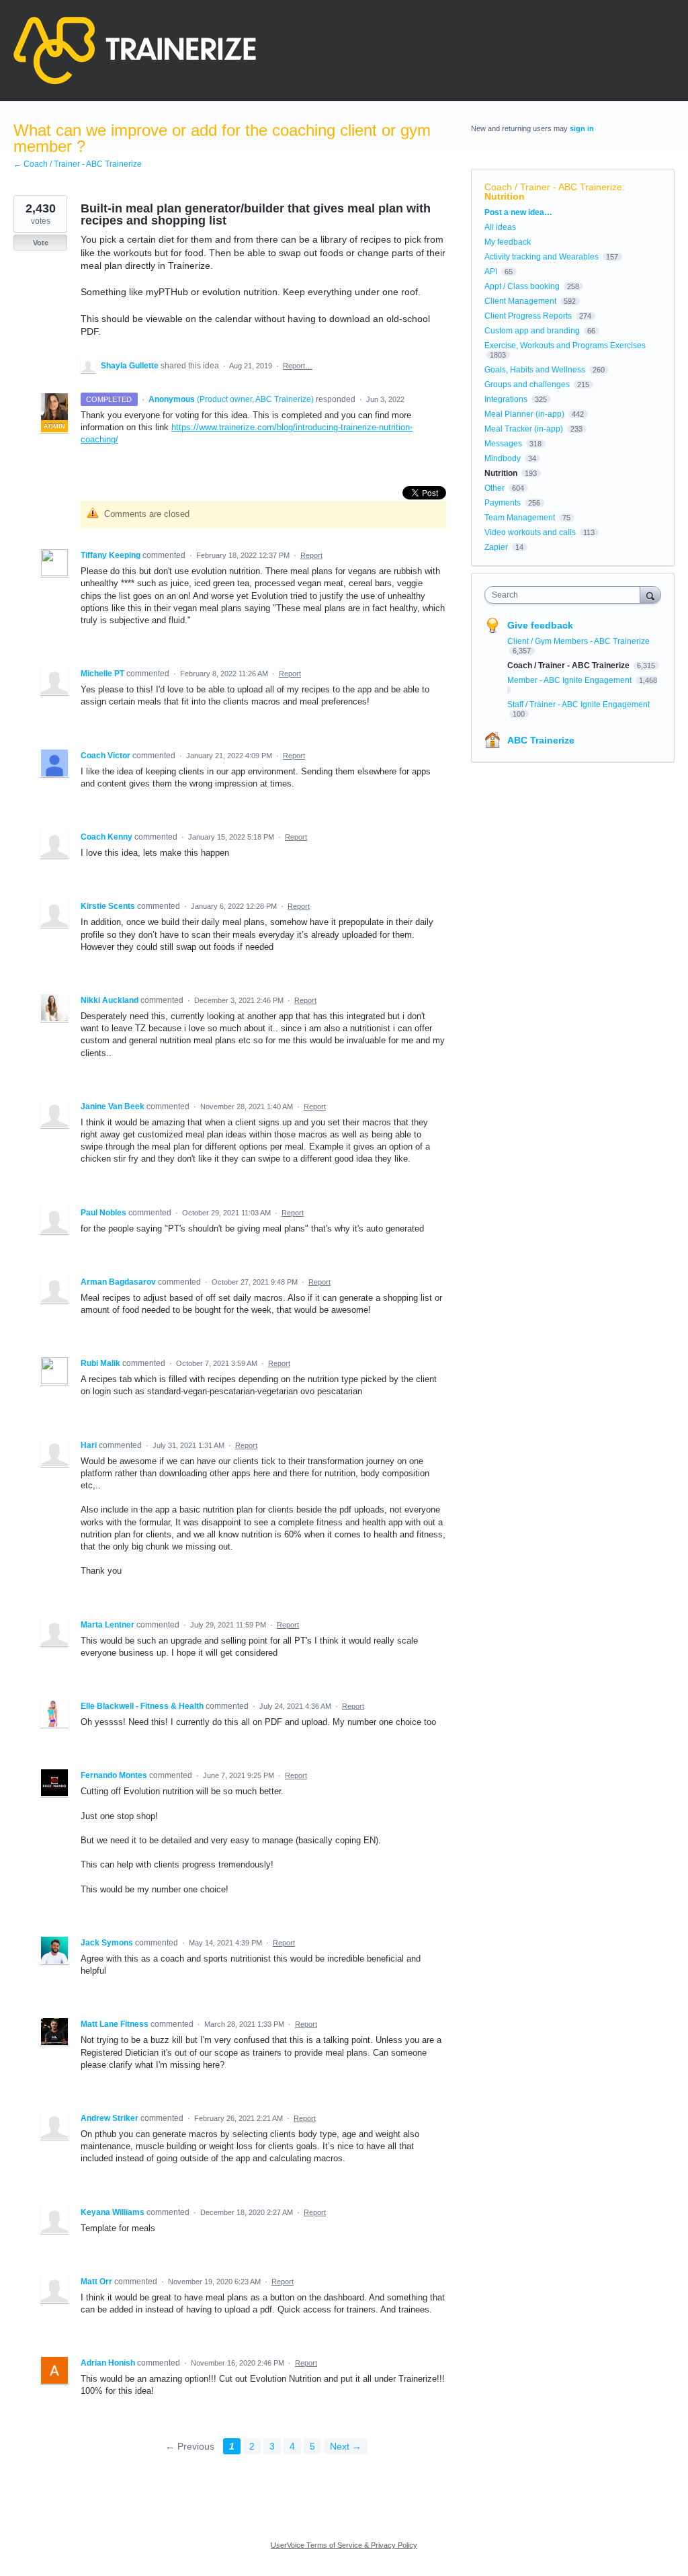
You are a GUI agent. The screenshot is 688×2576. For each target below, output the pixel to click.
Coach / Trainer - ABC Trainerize (553, 187)
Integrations (506, 399)
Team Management (520, 518)
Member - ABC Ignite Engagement (570, 680)
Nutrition (505, 196)
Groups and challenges (527, 385)
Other (494, 488)
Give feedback (540, 625)
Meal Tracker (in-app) (524, 429)
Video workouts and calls (530, 532)
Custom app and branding (532, 331)
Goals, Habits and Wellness (535, 370)
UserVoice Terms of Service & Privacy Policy (344, 2545)
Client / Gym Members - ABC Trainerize (578, 641)
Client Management (520, 301)
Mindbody (503, 458)
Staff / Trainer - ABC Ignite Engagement (578, 705)
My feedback (508, 242)
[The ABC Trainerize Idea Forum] (135, 50)
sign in (582, 128)
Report (311, 555)
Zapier (496, 547)
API (491, 272)
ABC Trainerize (541, 740)
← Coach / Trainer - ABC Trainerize (78, 164)
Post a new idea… (518, 212)
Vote (41, 243)
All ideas (500, 227)
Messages (503, 444)
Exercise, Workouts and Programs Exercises (565, 346)
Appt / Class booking (522, 286)
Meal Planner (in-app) (524, 414)
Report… (298, 366)
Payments (503, 503)
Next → (346, 2446)
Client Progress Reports (528, 316)
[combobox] (565, 595)
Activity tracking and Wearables (542, 257)
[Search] (650, 595)
